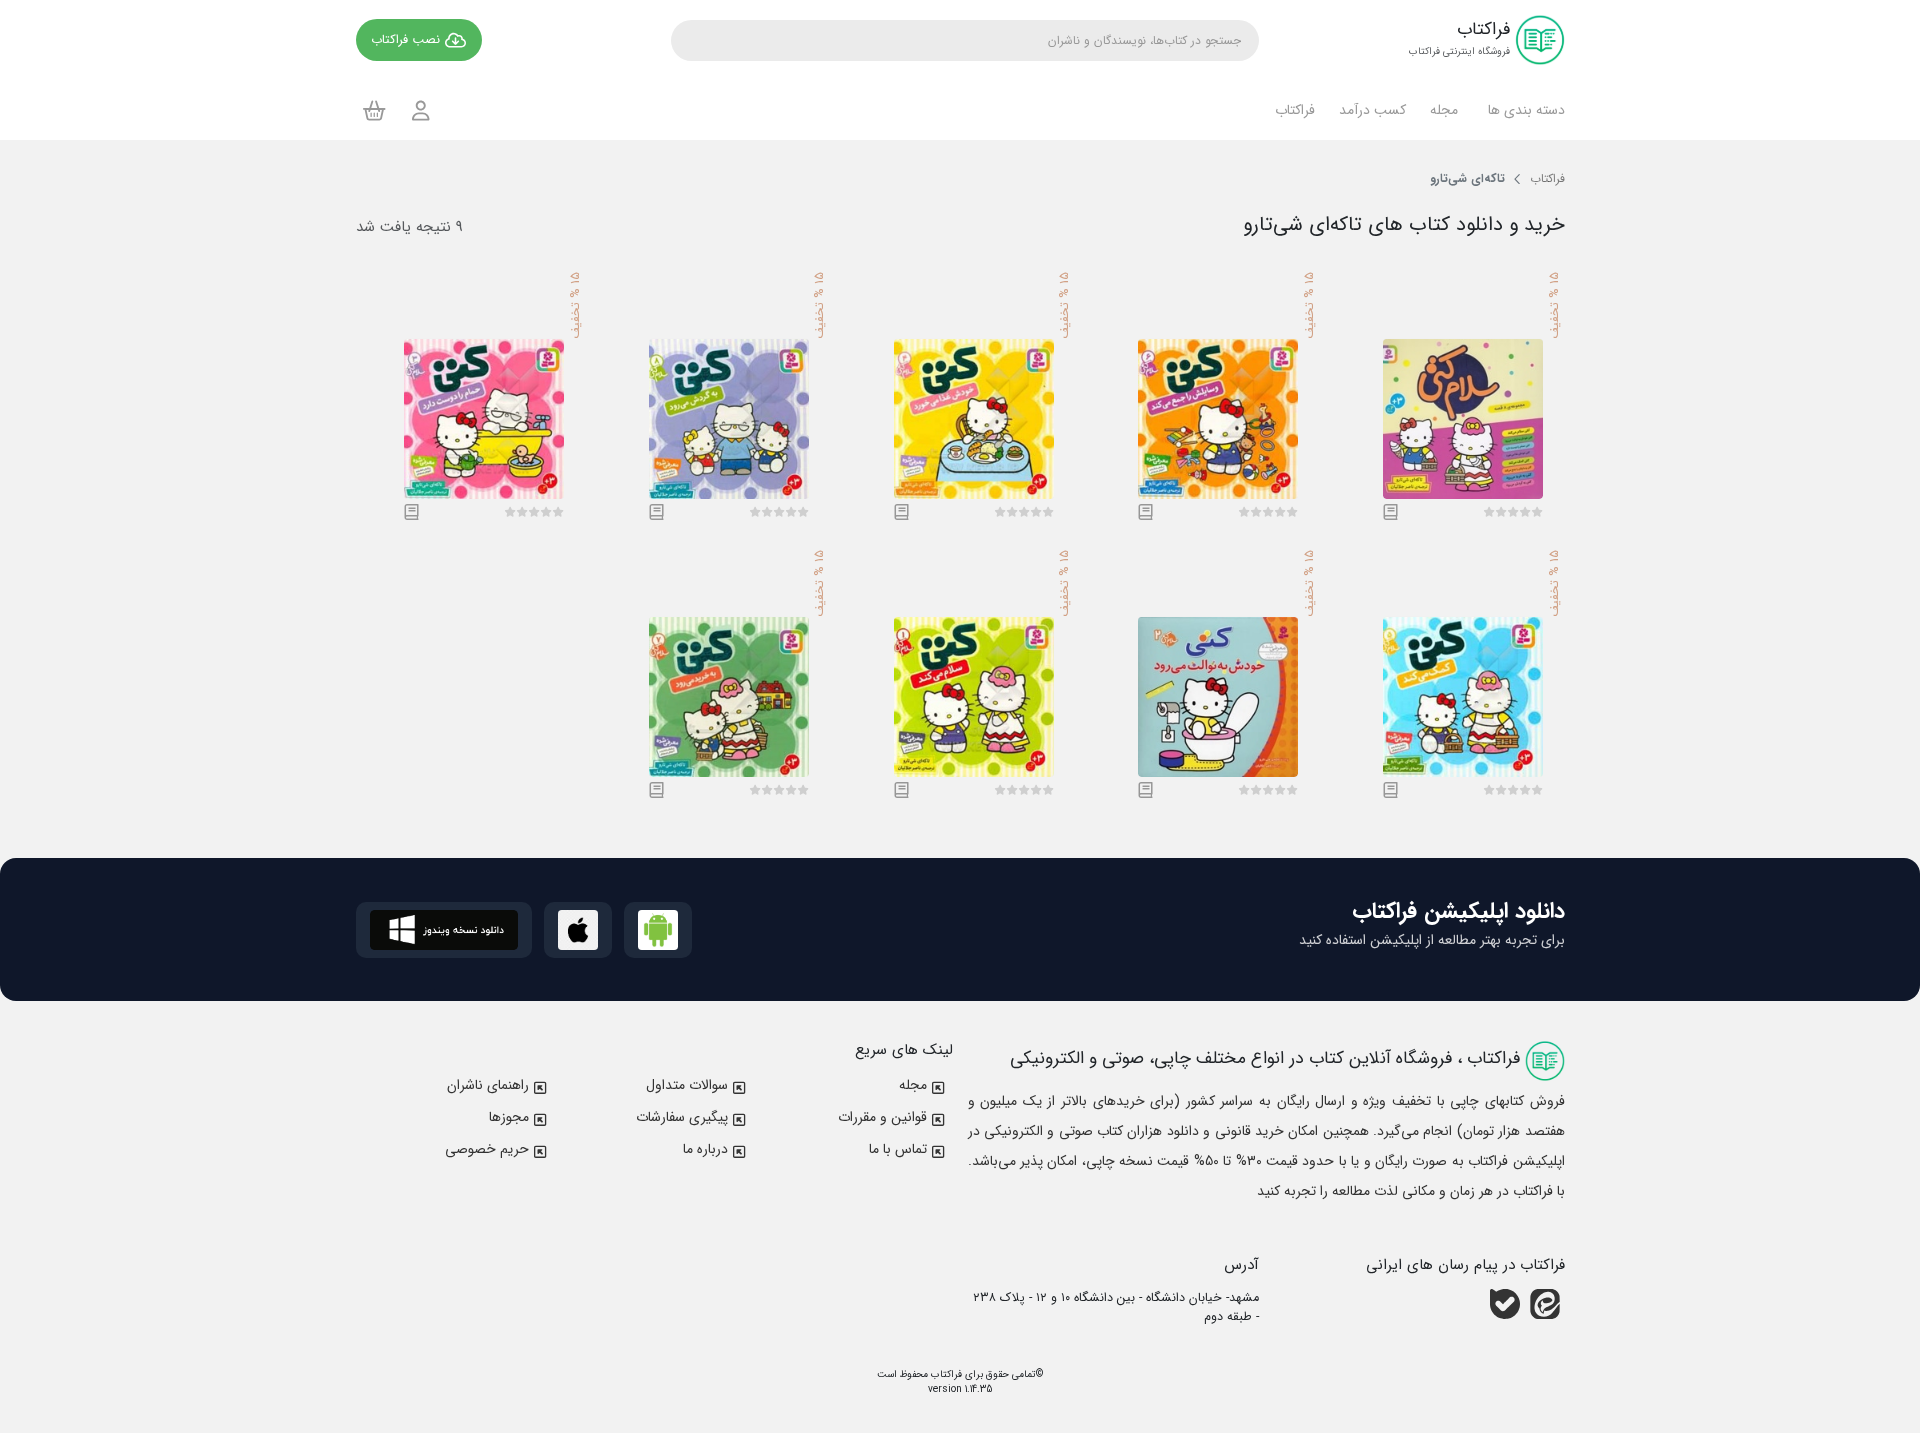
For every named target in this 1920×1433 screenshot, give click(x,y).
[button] (1523, 110)
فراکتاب (945, 1374)
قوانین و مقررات (882, 1117)
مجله (913, 1085)
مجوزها (509, 1117)
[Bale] (1505, 1304)
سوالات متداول (687, 1085)
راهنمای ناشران (488, 1085)
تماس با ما (898, 1149)
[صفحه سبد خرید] (374, 110)
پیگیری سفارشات (682, 1117)
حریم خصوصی (487, 1149)
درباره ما (705, 1149)
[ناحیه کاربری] (421, 110)
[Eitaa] (1545, 1304)
